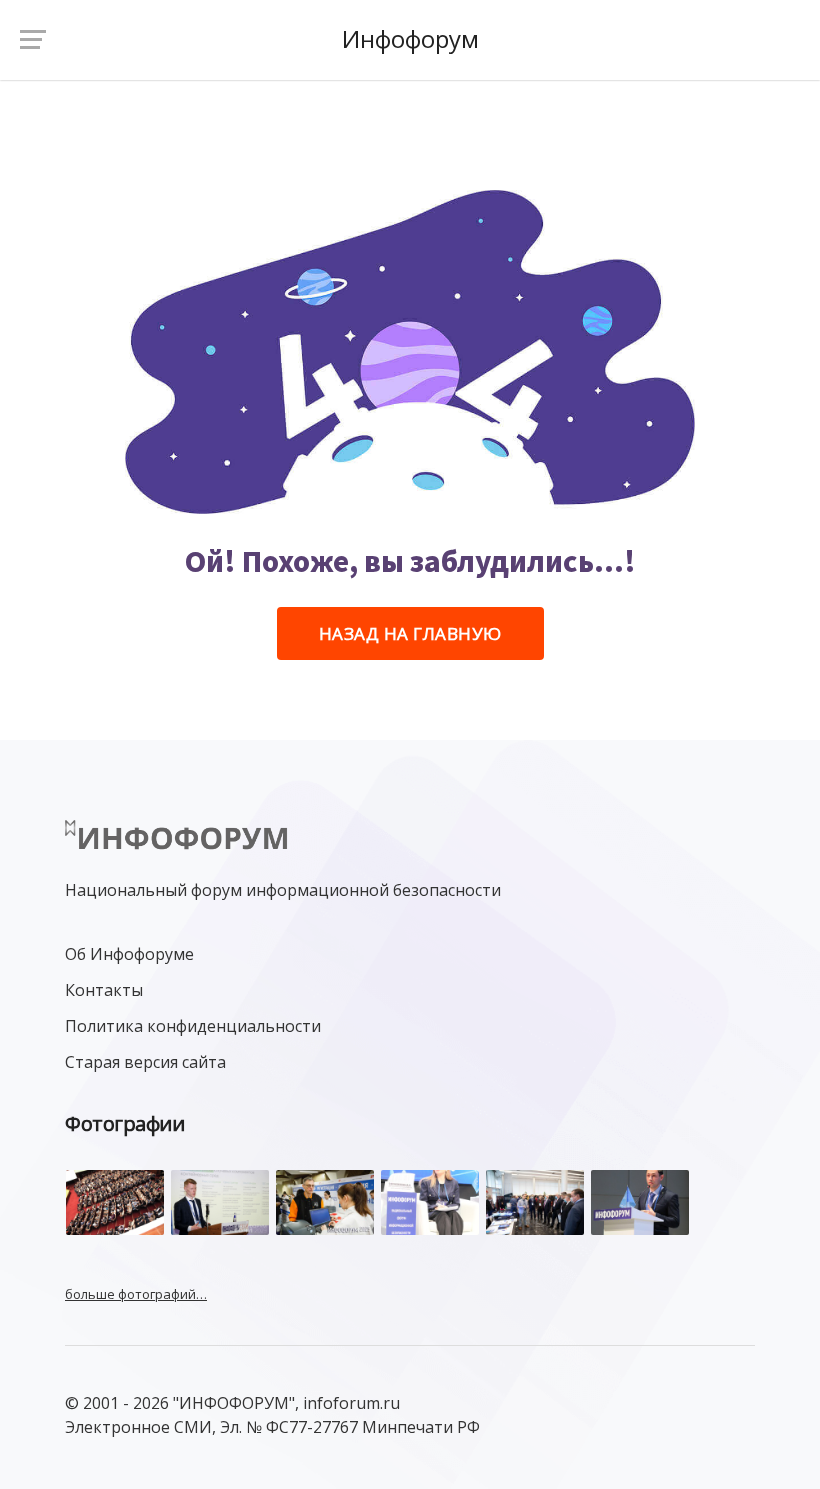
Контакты (104, 990)
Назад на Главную (410, 633)
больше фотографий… (136, 1294)
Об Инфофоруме (129, 954)
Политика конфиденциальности (193, 1026)
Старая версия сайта (145, 1062)
